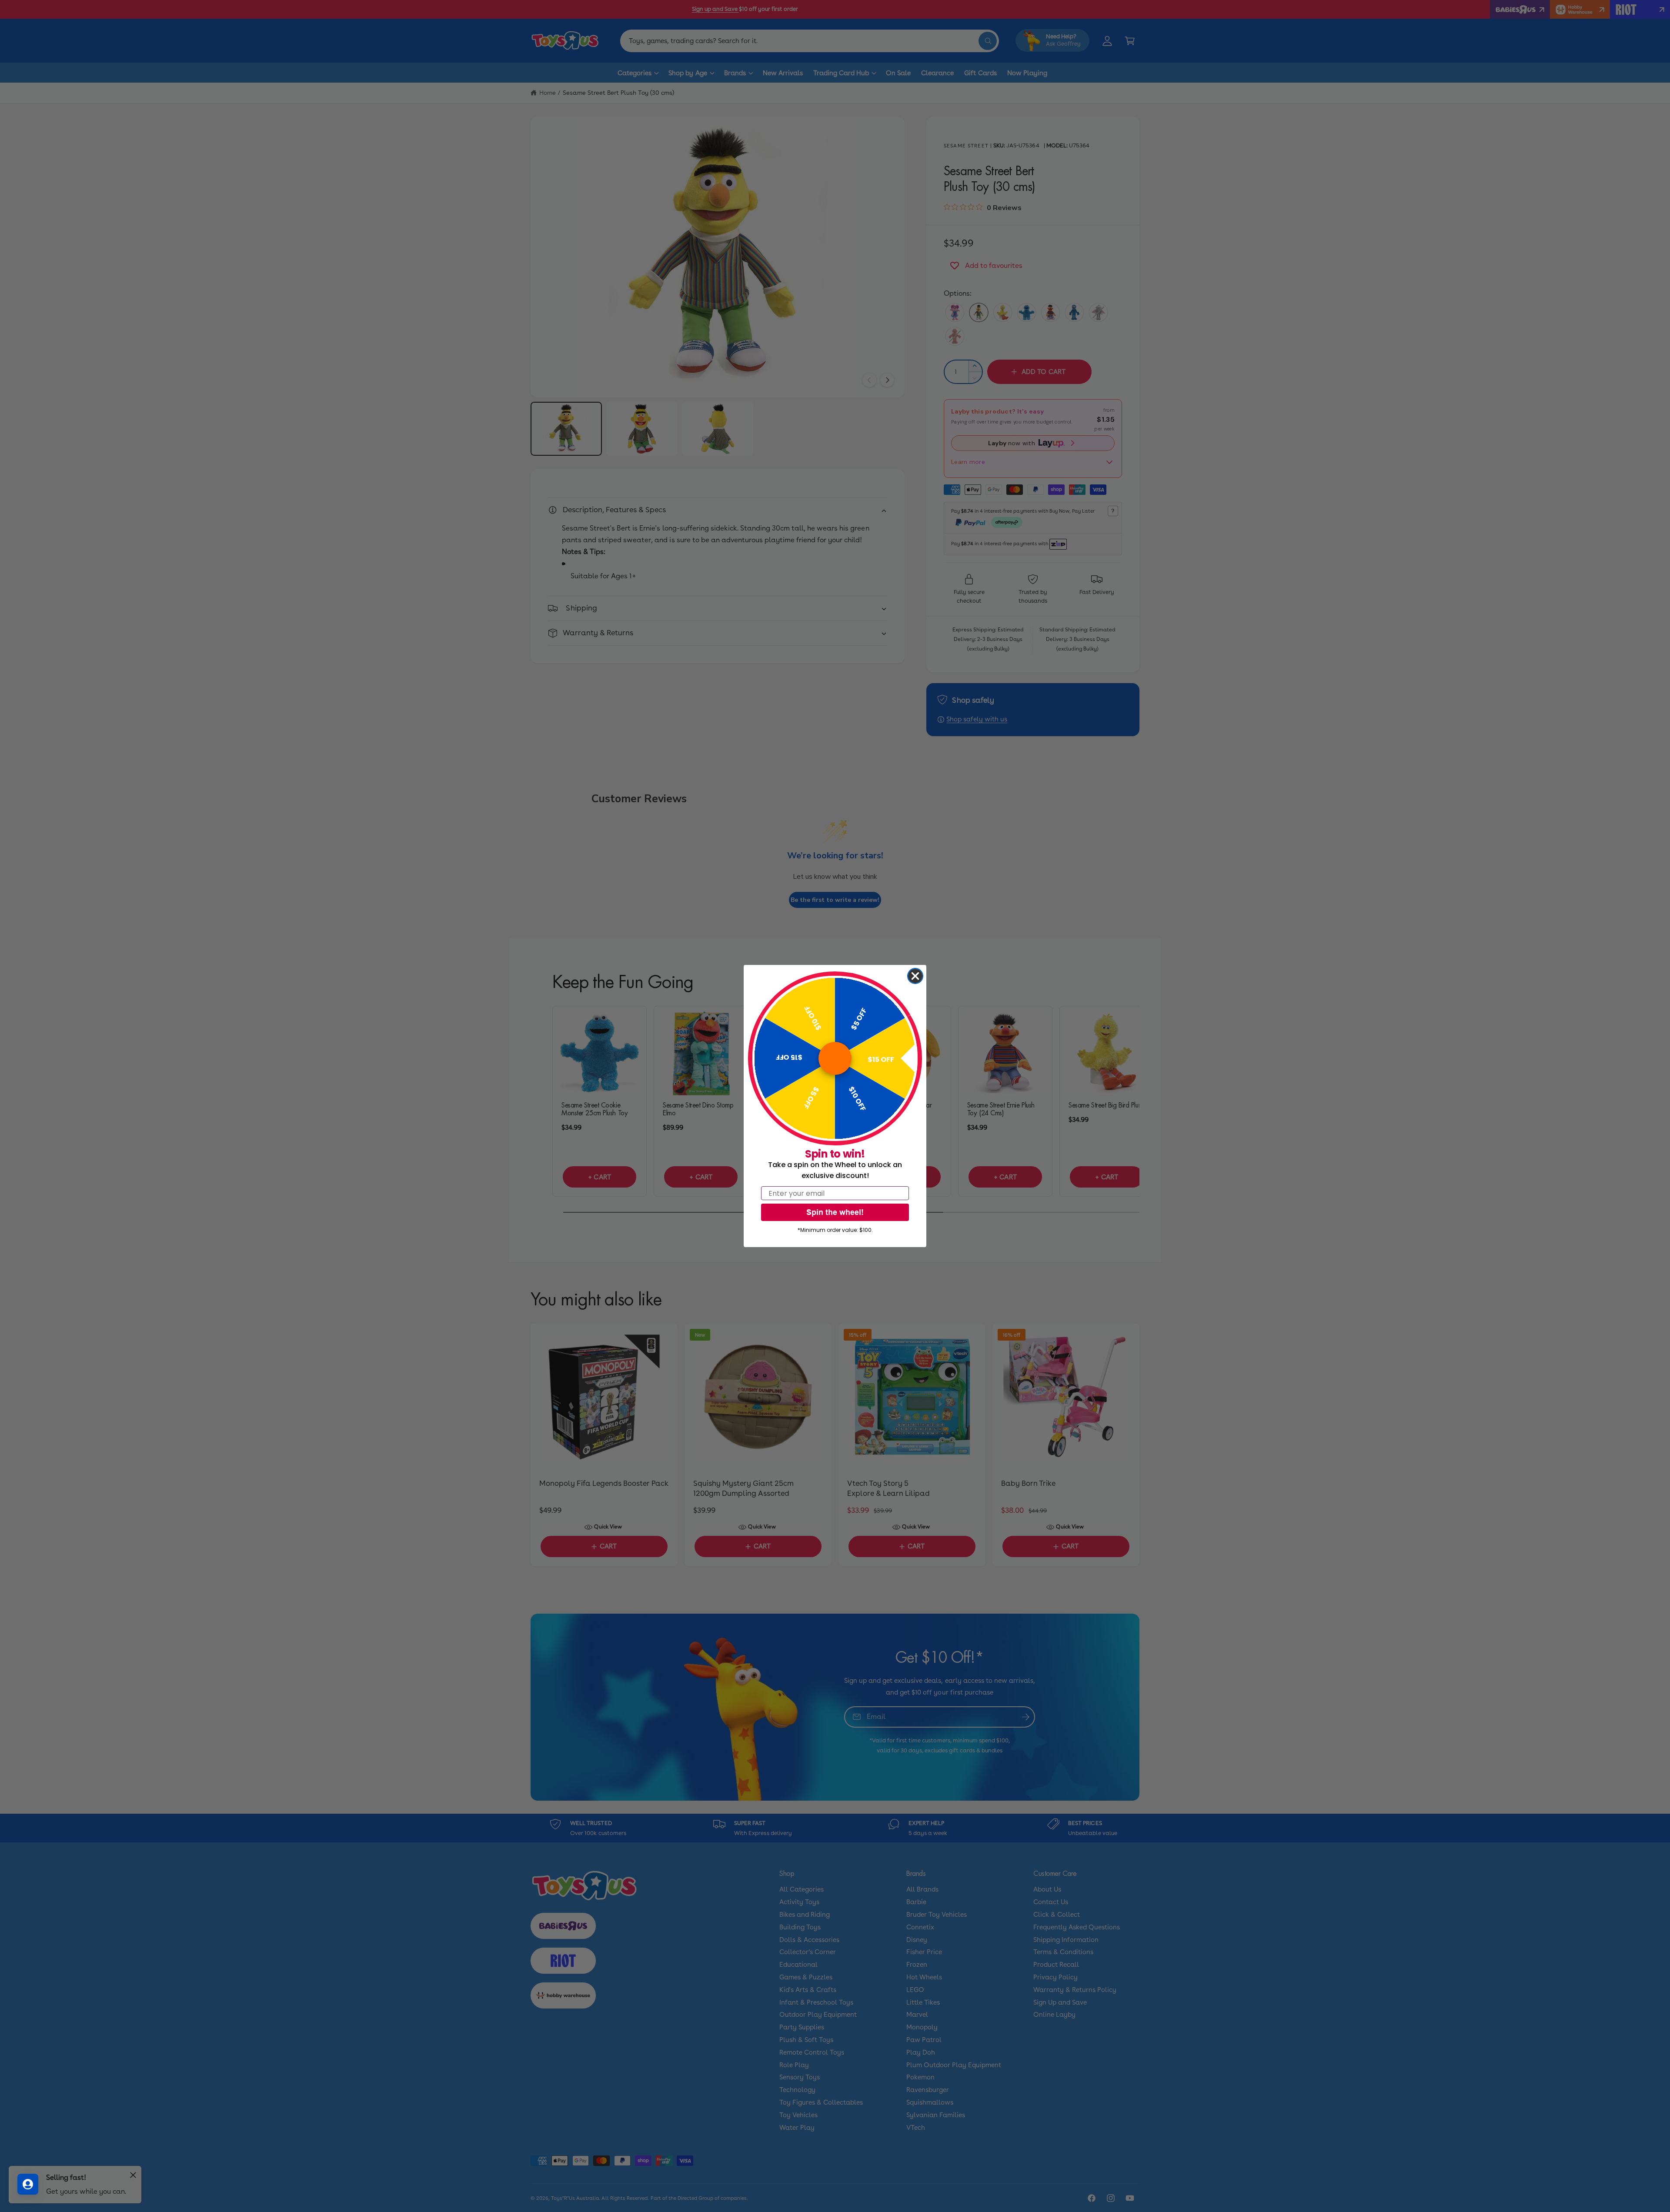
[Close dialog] (915, 976)
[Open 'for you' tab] (28, 2184)
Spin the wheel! (835, 1212)
